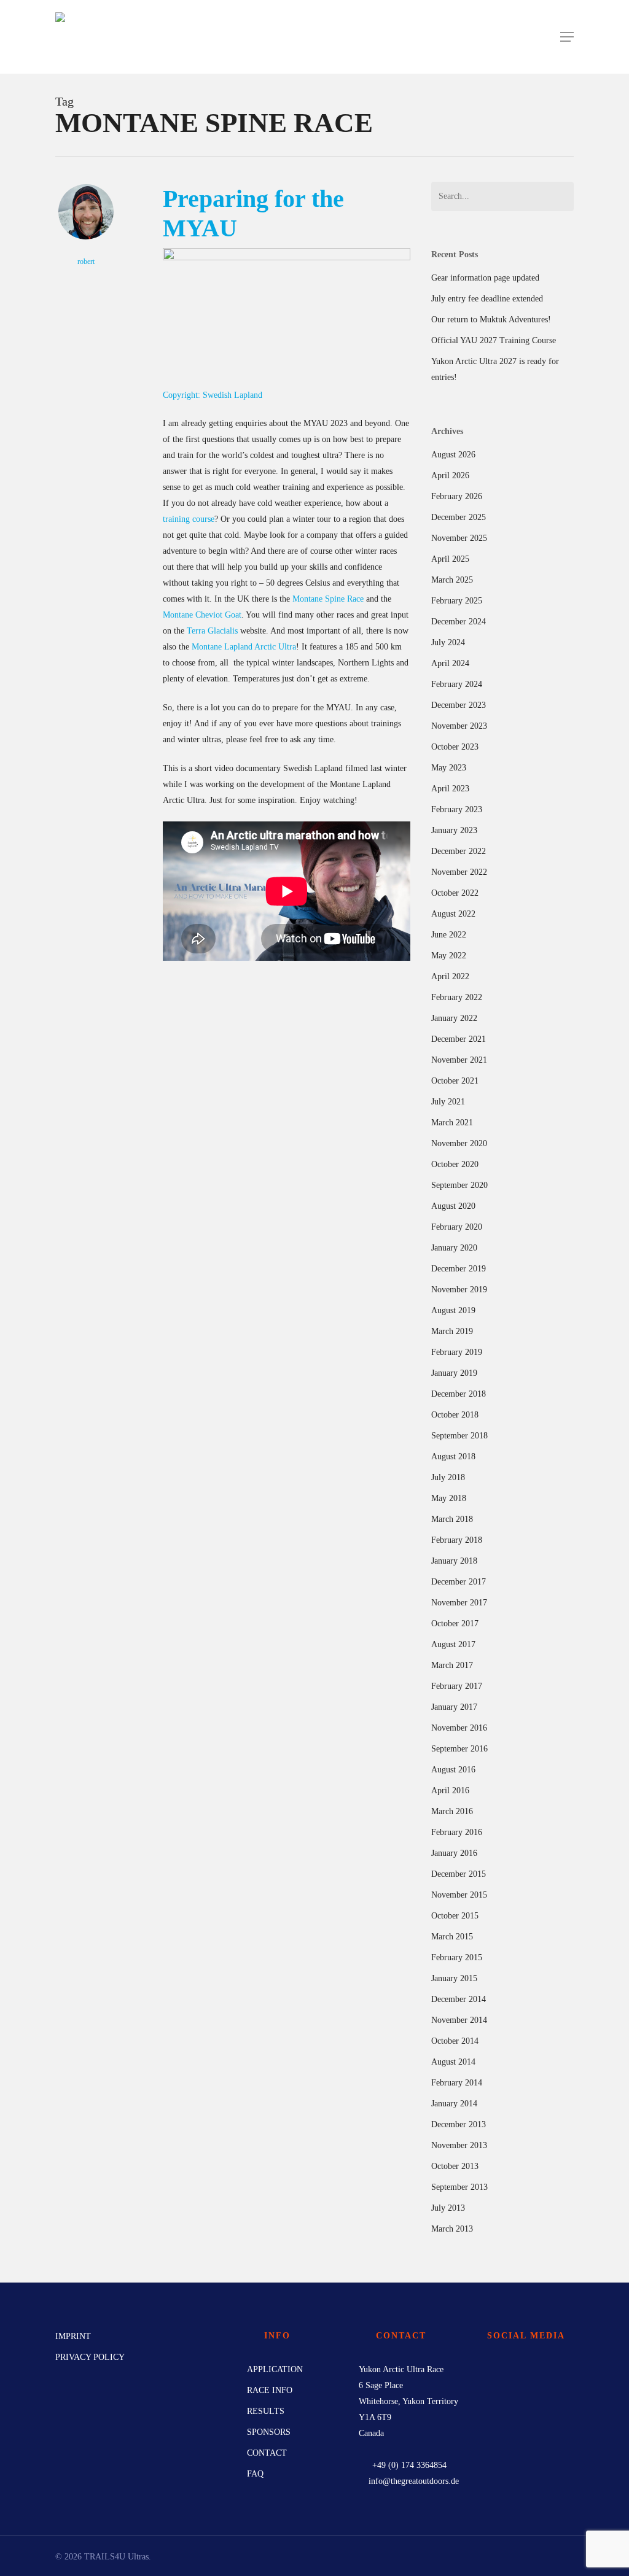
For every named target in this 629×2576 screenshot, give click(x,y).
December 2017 (459, 1582)
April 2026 (450, 475)
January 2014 (454, 2104)
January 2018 (454, 1561)
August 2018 (453, 1457)
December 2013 (459, 2124)
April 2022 (450, 976)
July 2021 (448, 1102)
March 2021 (452, 1123)
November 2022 (459, 872)
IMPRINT (73, 2336)
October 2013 (455, 2166)
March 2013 (452, 2229)
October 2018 (455, 1415)
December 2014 (459, 1999)
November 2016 (459, 1728)
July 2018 (448, 1477)
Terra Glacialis (212, 631)
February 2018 (457, 1540)
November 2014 (459, 2020)
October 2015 (455, 1916)
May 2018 (449, 1498)
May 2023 (449, 768)
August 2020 (453, 1206)
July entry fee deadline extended (487, 299)
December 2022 (459, 851)
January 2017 (454, 1707)
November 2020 (459, 1143)
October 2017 (455, 1624)
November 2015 (459, 1895)
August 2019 (453, 1310)
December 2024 (459, 622)
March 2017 (452, 1665)
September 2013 (459, 2187)
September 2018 (459, 1436)
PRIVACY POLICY (90, 2357)
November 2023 (459, 726)
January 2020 (454, 1248)
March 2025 (452, 580)
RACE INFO (270, 2390)
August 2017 (453, 1644)
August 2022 (453, 914)
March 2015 (452, 1937)
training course (189, 519)
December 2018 (459, 1394)
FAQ (255, 2474)
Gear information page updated (485, 278)
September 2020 (459, 1185)
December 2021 (459, 1039)
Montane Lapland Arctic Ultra (244, 647)
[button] (567, 37)
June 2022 (449, 935)
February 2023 (457, 809)
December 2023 (459, 705)
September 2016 (459, 1749)
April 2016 (450, 1790)
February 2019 (457, 1352)
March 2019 (452, 1331)
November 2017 (459, 1603)
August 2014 (453, 2062)
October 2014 (455, 2041)
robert (86, 262)
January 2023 (454, 830)
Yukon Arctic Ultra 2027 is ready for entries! (495, 369)
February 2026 (457, 496)
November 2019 (459, 1290)
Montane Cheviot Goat (202, 615)
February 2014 (457, 2083)
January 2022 (454, 1018)
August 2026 (453, 455)
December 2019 (459, 1269)
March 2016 (452, 1811)
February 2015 (457, 1957)
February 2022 (457, 997)
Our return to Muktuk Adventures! (491, 320)
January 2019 (454, 1373)
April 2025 (450, 559)
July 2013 (448, 2208)
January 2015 (454, 1978)
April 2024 (450, 663)
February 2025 (457, 601)
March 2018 (452, 1519)
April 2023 (450, 789)
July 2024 (448, 642)
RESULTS (266, 2411)
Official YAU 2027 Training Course (494, 340)
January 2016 (454, 1853)
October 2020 (455, 1164)
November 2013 (459, 2145)
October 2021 (455, 1081)
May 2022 (449, 956)
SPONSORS (269, 2432)
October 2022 (455, 893)
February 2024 (457, 684)
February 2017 (457, 1686)
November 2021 (459, 1060)
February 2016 (457, 1832)
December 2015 (459, 1874)
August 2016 (453, 1770)
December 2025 (459, 517)
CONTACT (267, 2453)
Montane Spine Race (328, 599)
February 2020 (457, 1227)
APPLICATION (275, 2369)
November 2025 (459, 538)
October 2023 (455, 747)
